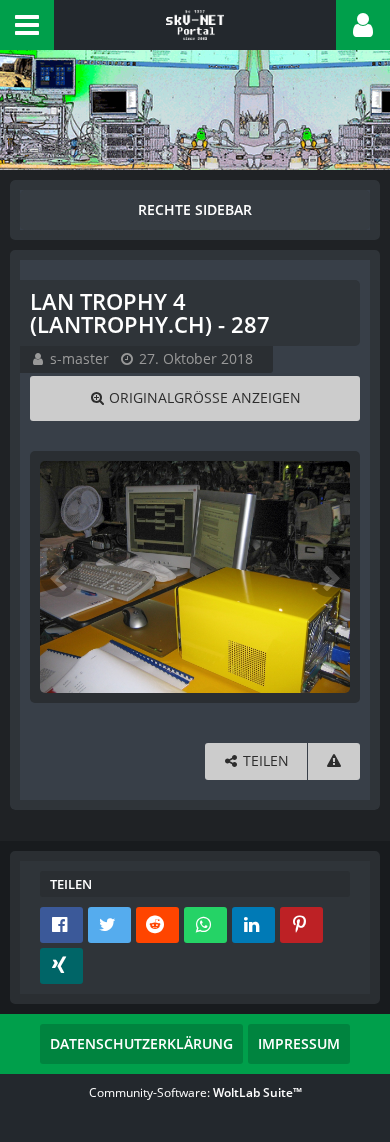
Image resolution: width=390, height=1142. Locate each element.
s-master (79, 358)
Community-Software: (195, 1092)
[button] (27, 25)
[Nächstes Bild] (330, 577)
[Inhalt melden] (334, 761)
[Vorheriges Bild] (60, 577)
